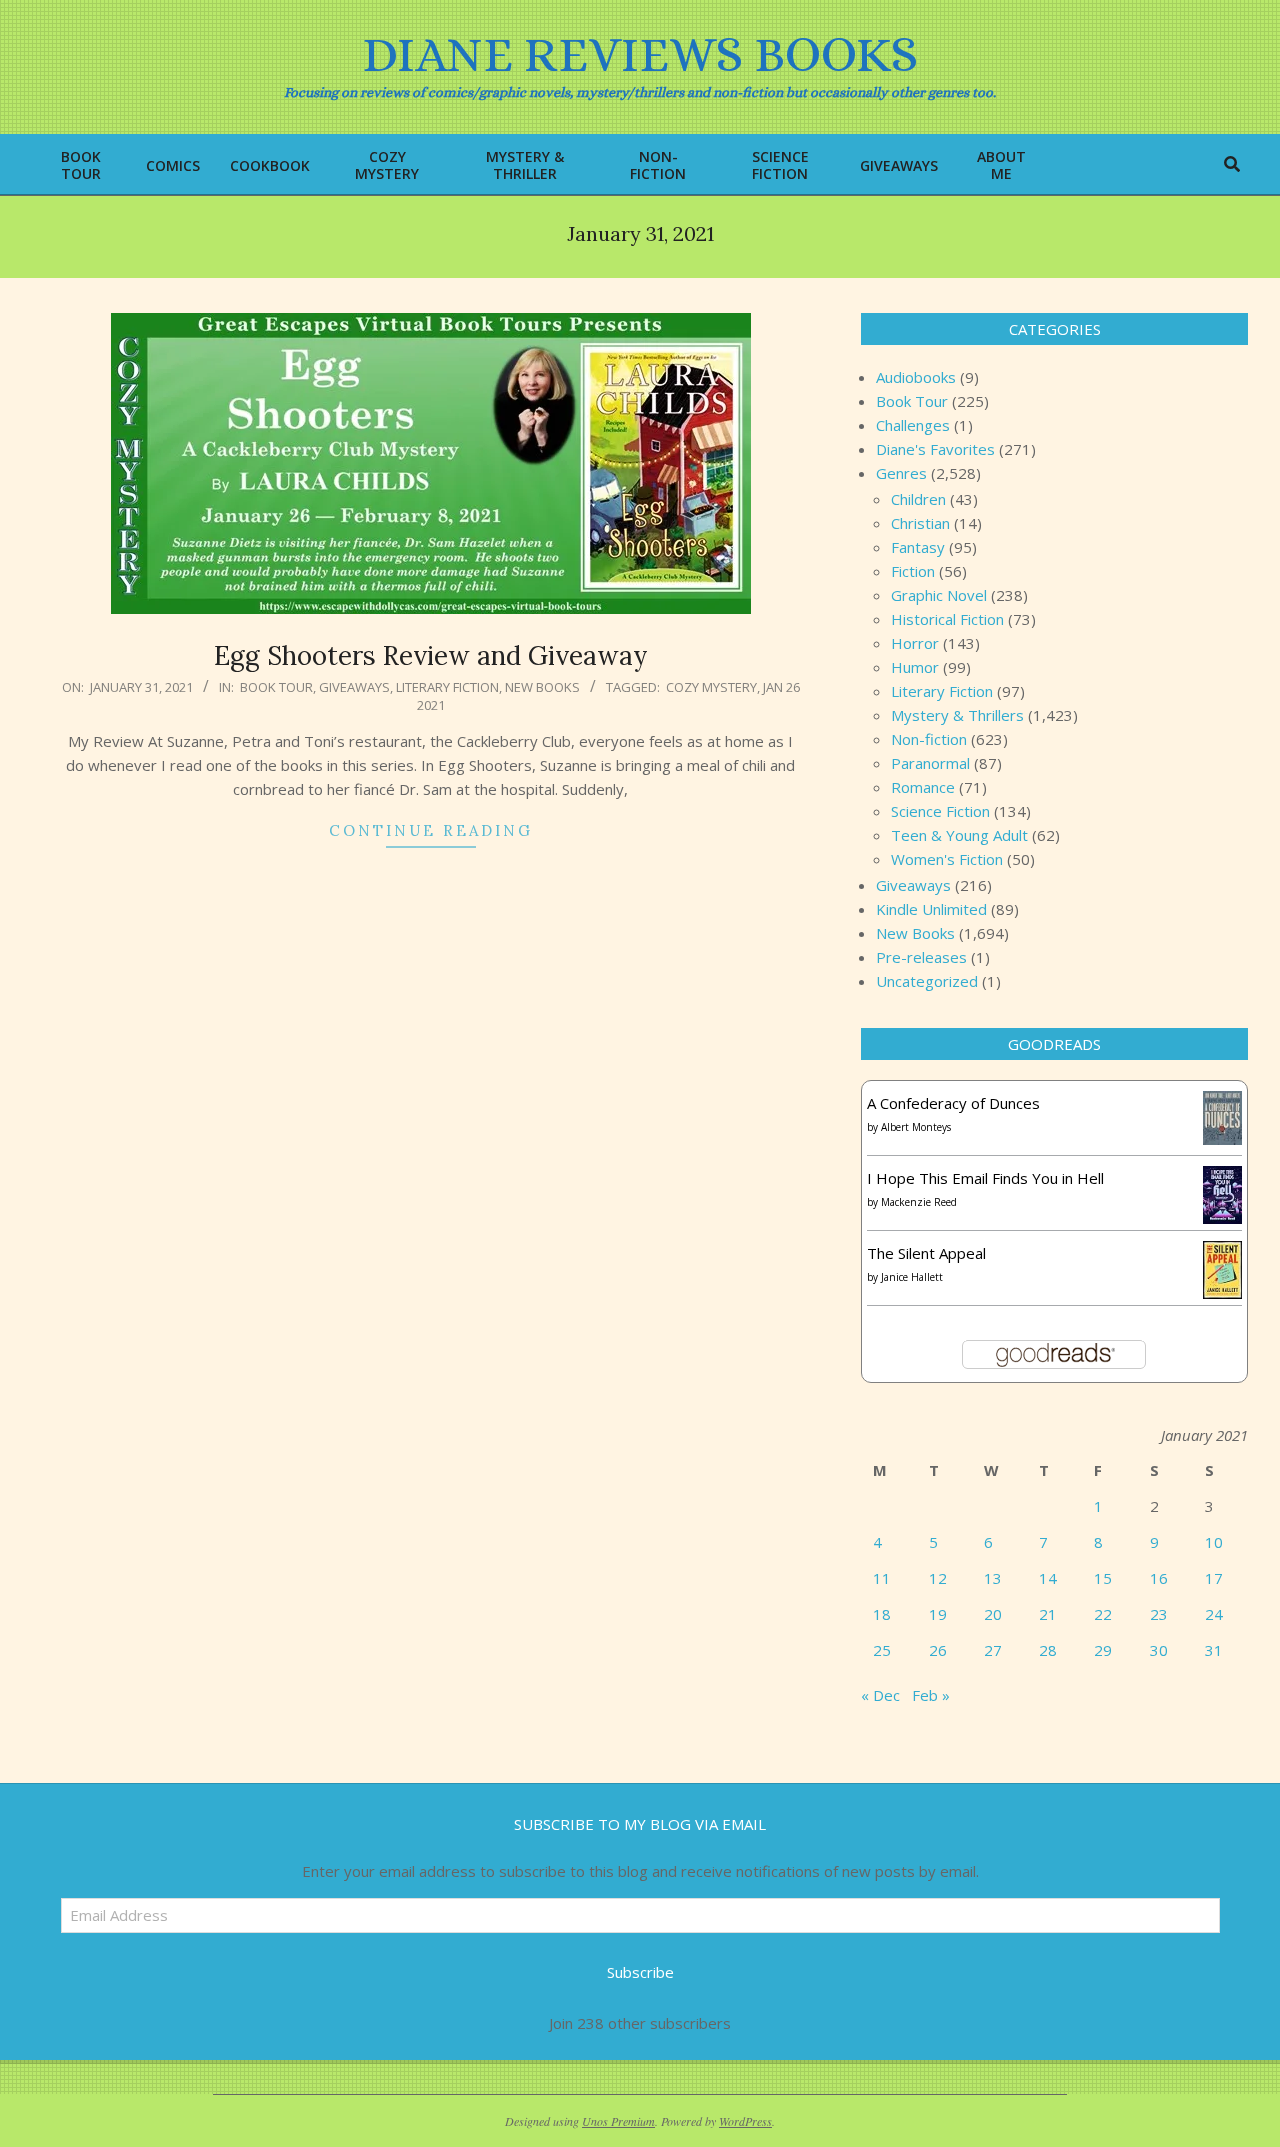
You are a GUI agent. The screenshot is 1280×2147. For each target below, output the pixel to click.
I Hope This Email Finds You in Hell (985, 1178)
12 (938, 1578)
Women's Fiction (947, 859)
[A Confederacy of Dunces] (1222, 1103)
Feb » (931, 1695)
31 (1214, 1650)
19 (938, 1614)
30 (1159, 1650)
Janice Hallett (912, 1277)
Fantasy (918, 547)
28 (1048, 1650)
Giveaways (354, 687)
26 (938, 1650)
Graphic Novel (939, 595)
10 (1214, 1542)
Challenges (913, 425)
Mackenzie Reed (919, 1202)
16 (1159, 1578)
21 (1048, 1614)
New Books (542, 687)
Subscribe (640, 1972)
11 (882, 1578)
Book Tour (276, 687)
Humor (915, 667)
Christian (920, 523)
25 (882, 1650)
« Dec (880, 1695)
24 (1214, 1614)
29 (1103, 1650)
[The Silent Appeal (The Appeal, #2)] (1222, 1253)
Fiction (913, 571)
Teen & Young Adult (959, 835)
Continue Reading (431, 830)
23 (1159, 1614)
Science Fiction (940, 811)
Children (918, 499)
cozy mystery (711, 687)
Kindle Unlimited (931, 909)
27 (993, 1650)
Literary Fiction (447, 687)
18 (882, 1614)
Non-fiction (929, 739)
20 (993, 1614)
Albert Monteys (916, 1127)
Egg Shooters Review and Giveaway (431, 655)
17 (1214, 1578)
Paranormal (930, 763)
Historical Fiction (947, 619)
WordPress (745, 2121)
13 (993, 1578)
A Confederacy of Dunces (953, 1103)
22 (1103, 1614)
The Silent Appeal (926, 1253)
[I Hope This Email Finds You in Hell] (1222, 1178)
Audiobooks (916, 377)
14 (1048, 1578)
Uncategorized (927, 981)
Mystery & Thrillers (957, 715)
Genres (901, 473)
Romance (923, 787)
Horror (915, 643)
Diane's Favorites (935, 449)
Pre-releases (921, 957)
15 (1103, 1578)
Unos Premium (618, 2121)
